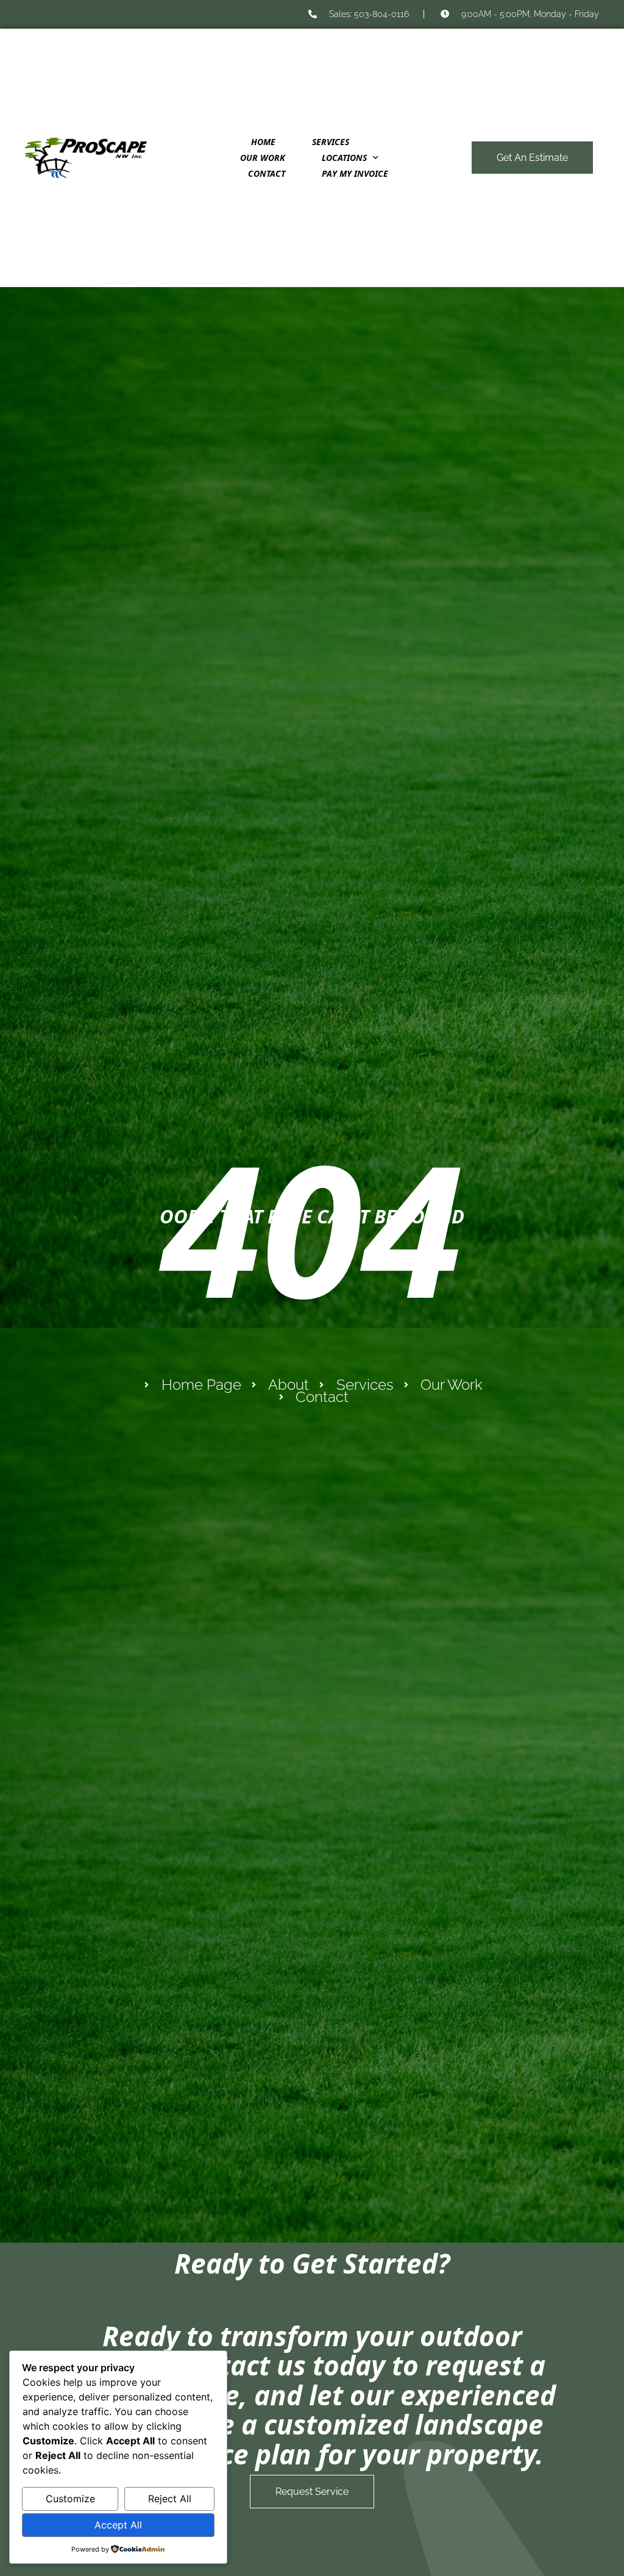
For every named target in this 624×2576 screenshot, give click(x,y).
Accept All (118, 2525)
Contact (267, 173)
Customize (70, 2499)
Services (331, 142)
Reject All (170, 2499)
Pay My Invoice (355, 173)
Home (263, 142)
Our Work (263, 158)
